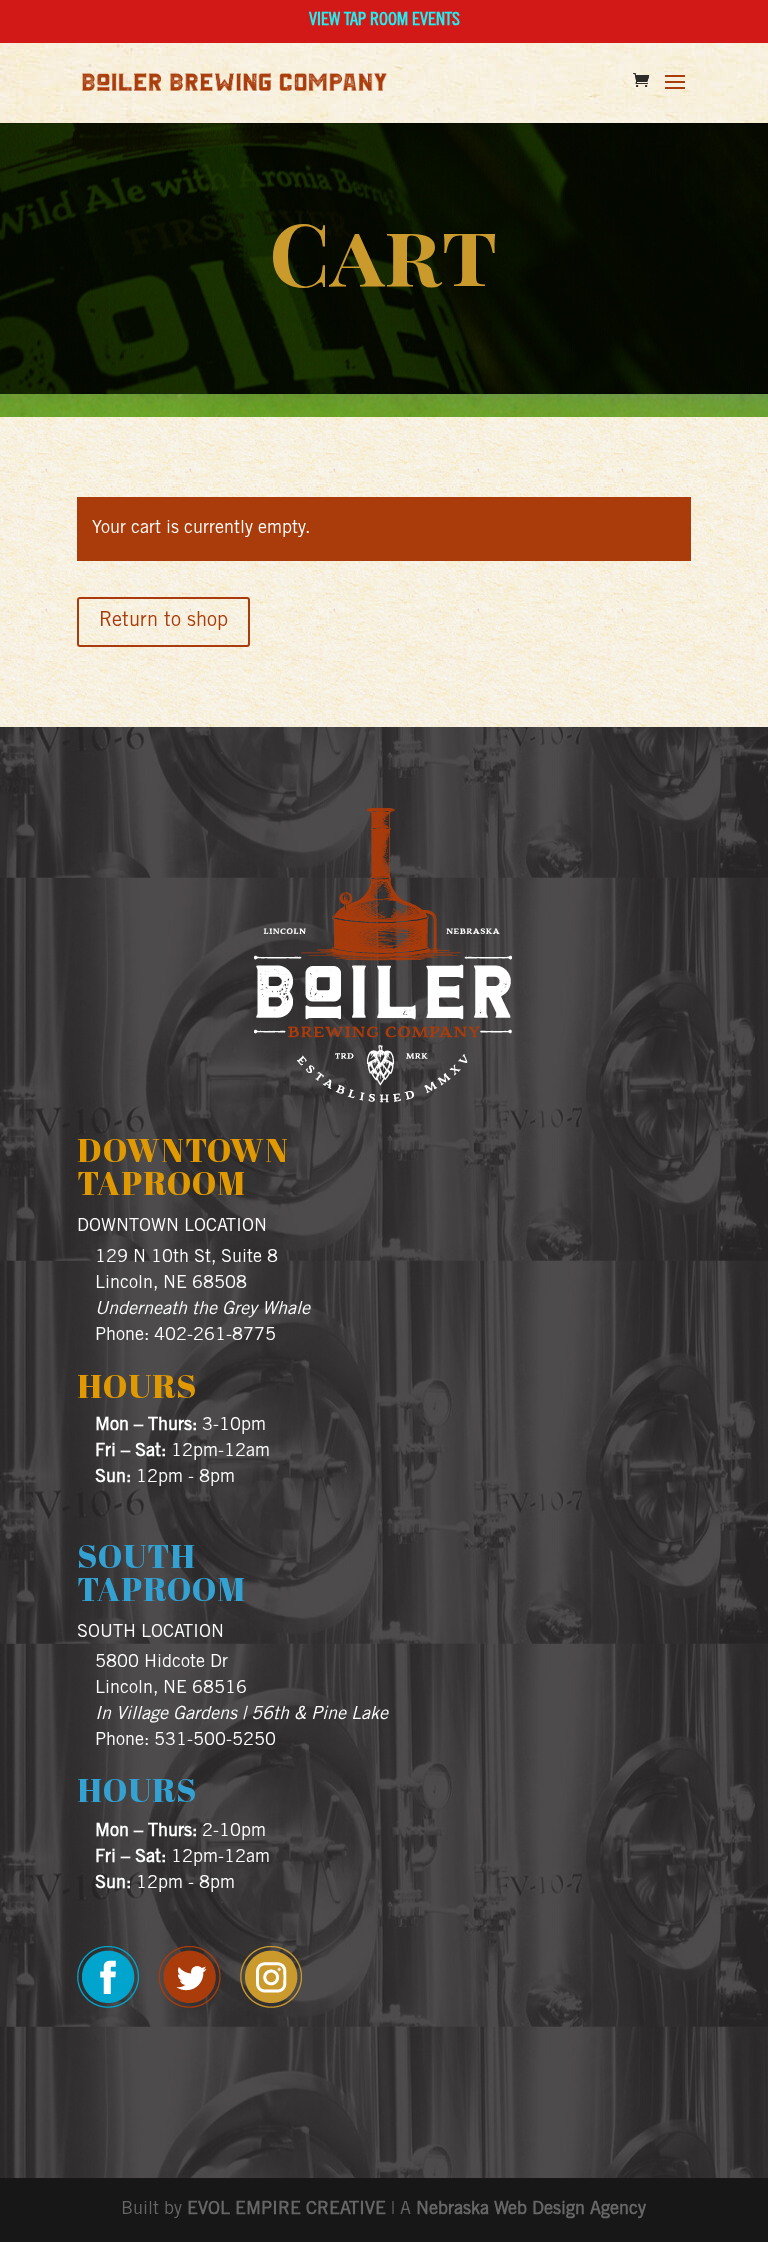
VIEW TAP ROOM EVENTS (384, 21)
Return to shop (163, 622)
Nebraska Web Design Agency (531, 2210)
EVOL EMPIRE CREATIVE (286, 2210)
